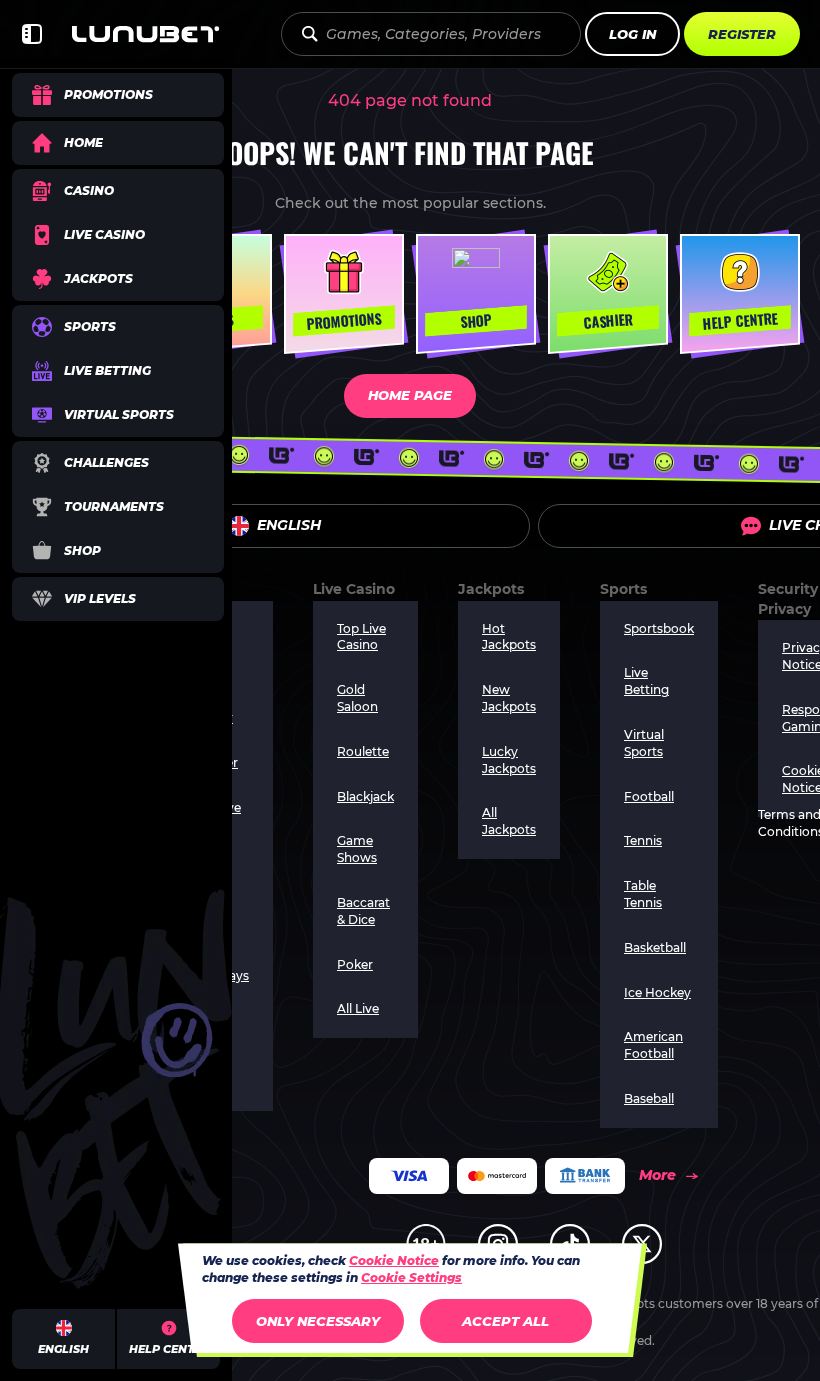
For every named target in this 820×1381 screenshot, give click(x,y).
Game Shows (357, 849)
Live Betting (646, 681)
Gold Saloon (357, 698)
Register (742, 34)
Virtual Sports (644, 743)
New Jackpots (509, 698)
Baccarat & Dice (363, 911)
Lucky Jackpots (509, 760)
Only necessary (318, 1321)
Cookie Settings (411, 1278)
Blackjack (365, 796)
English (289, 525)
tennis (643, 840)
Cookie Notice (394, 1260)
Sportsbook (659, 628)
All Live (358, 1008)
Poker (355, 964)
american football (653, 1045)
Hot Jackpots (509, 637)
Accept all (505, 1321)
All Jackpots (509, 821)
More (657, 1175)
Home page (410, 395)
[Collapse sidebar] (32, 34)
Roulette (363, 751)
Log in (632, 34)
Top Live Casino (361, 637)
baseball (649, 1098)
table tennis (643, 894)
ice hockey (657, 992)
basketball (655, 947)
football (649, 796)
